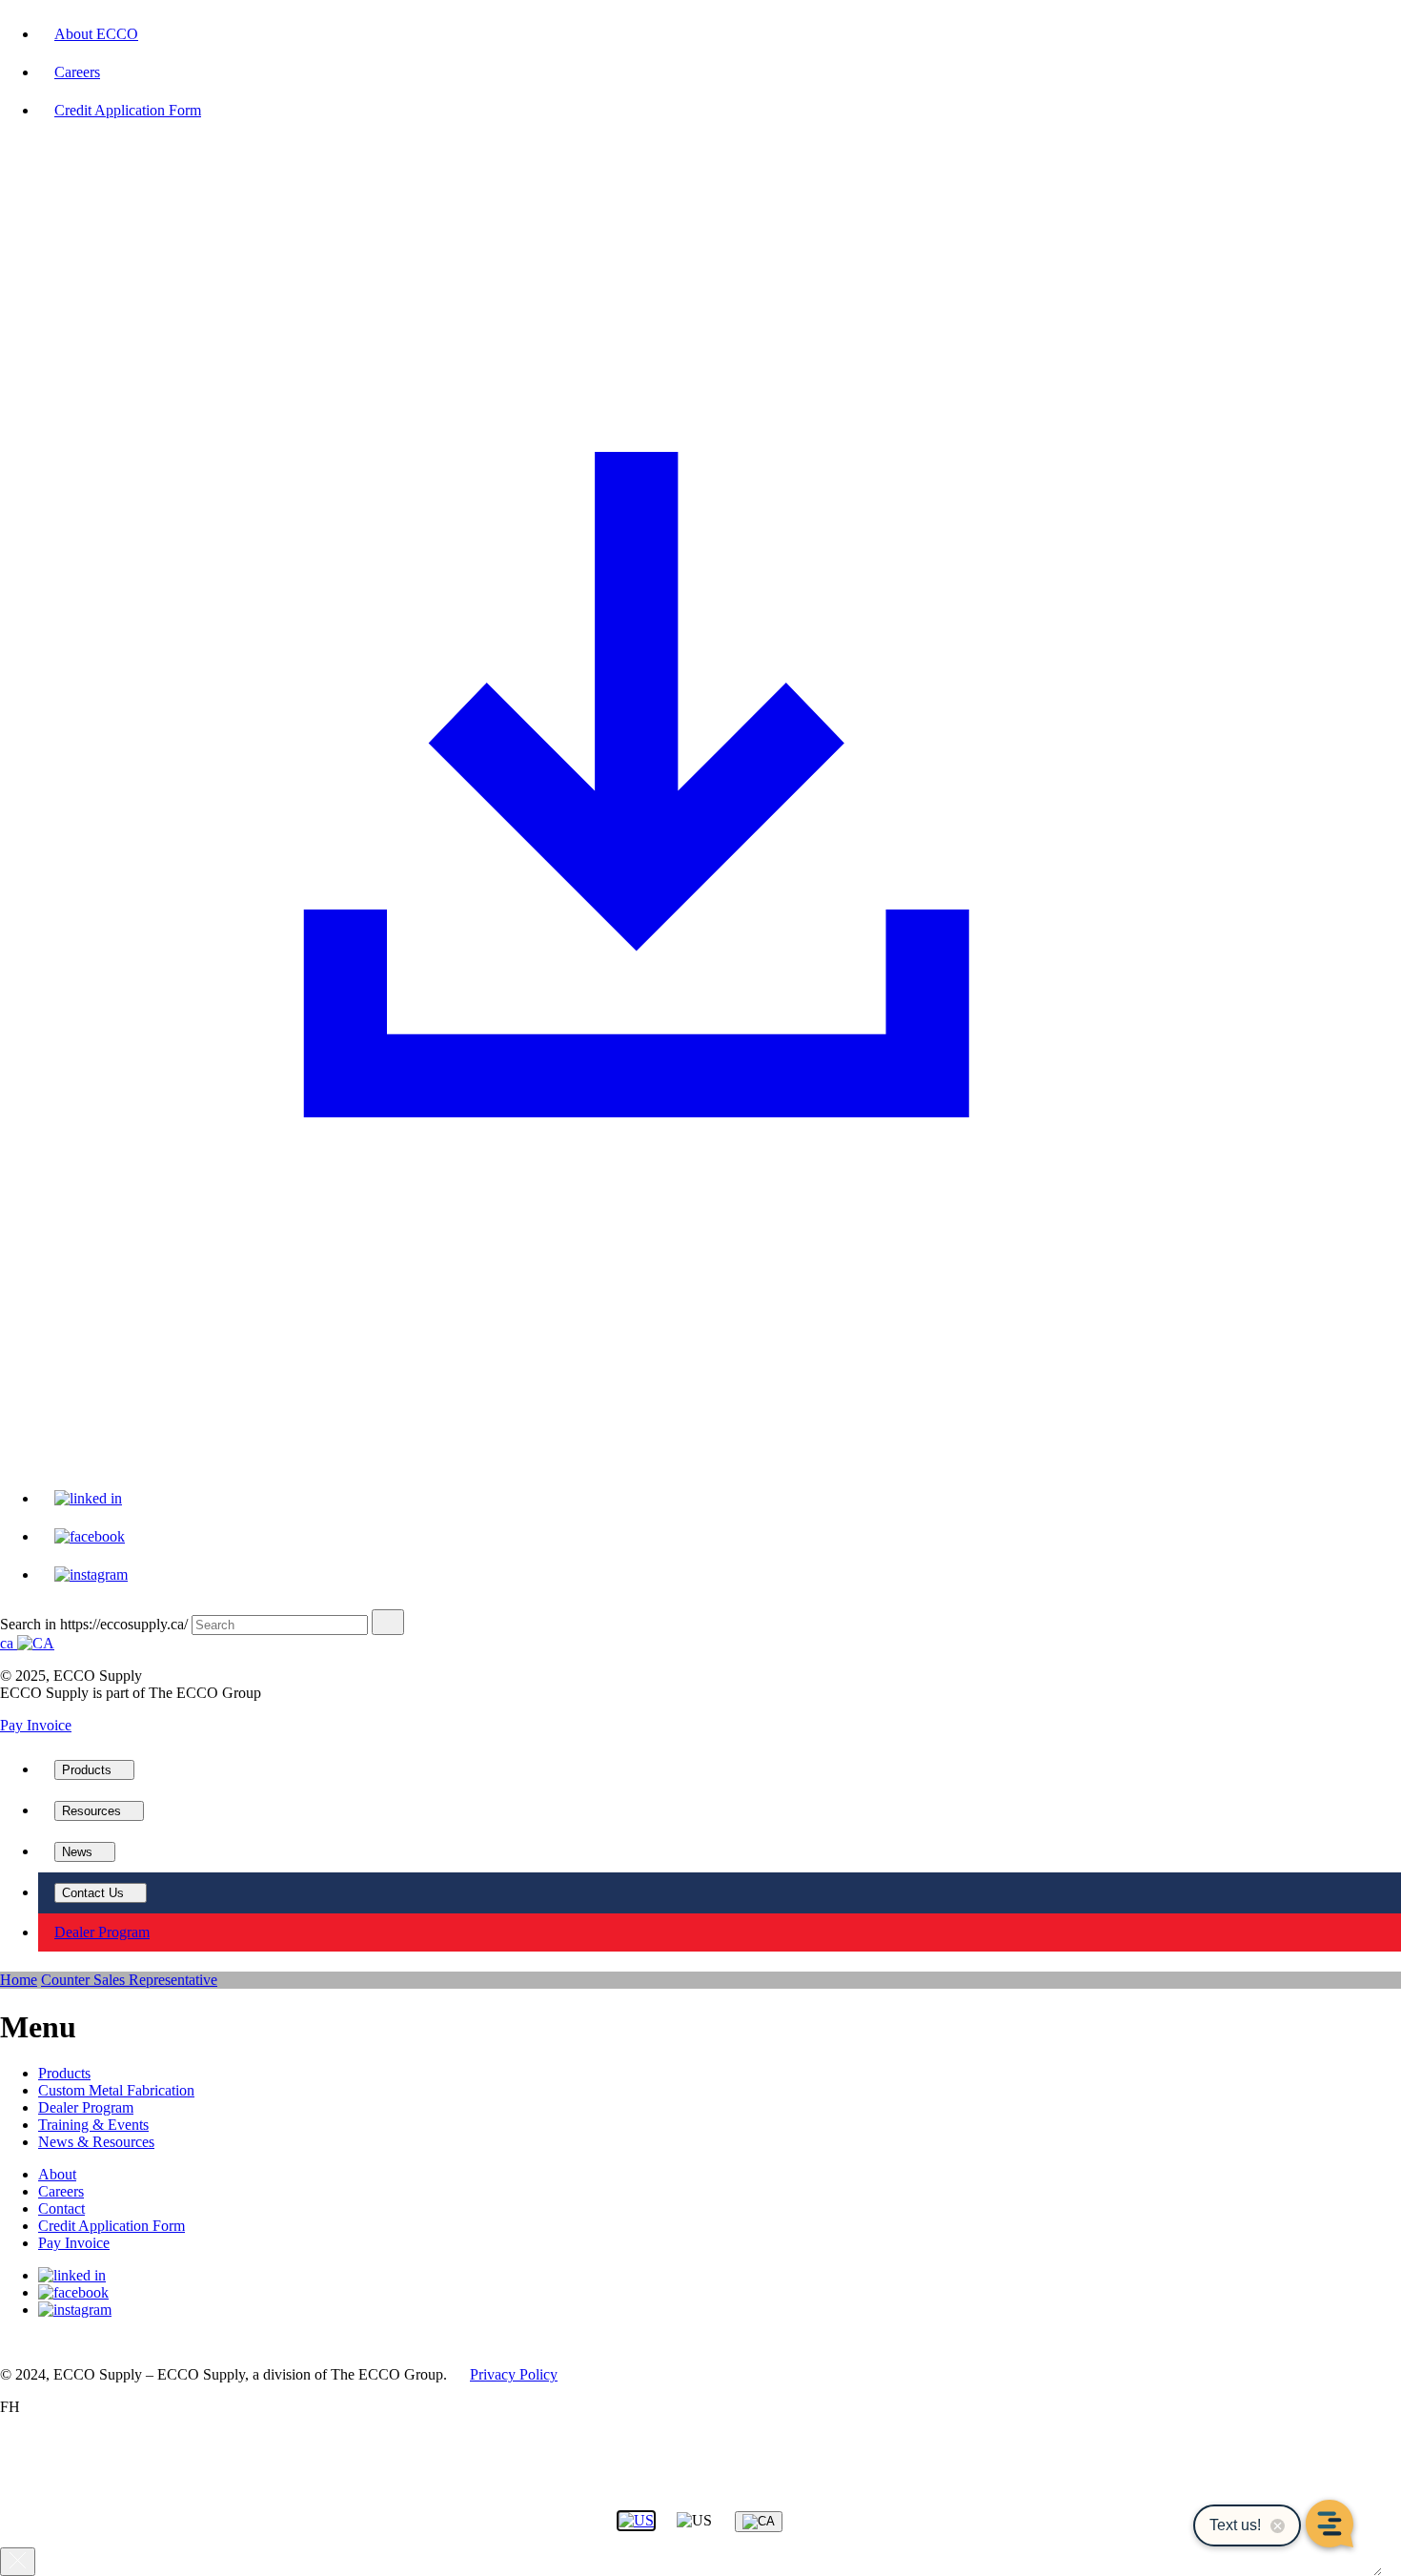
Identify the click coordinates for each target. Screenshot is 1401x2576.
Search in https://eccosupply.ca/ (94, 1624)
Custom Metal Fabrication (116, 2090)
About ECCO (96, 34)
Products (64, 2073)
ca (9, 1643)
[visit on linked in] (88, 1498)
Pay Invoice (36, 1725)
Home (19, 1980)
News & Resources (96, 2142)
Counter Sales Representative (129, 1980)
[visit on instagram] (91, 1574)
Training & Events (93, 2125)
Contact (61, 2208)
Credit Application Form (112, 2226)
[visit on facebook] (90, 1536)
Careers (77, 72)
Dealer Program (86, 2107)
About (57, 2174)
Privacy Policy (514, 2374)
